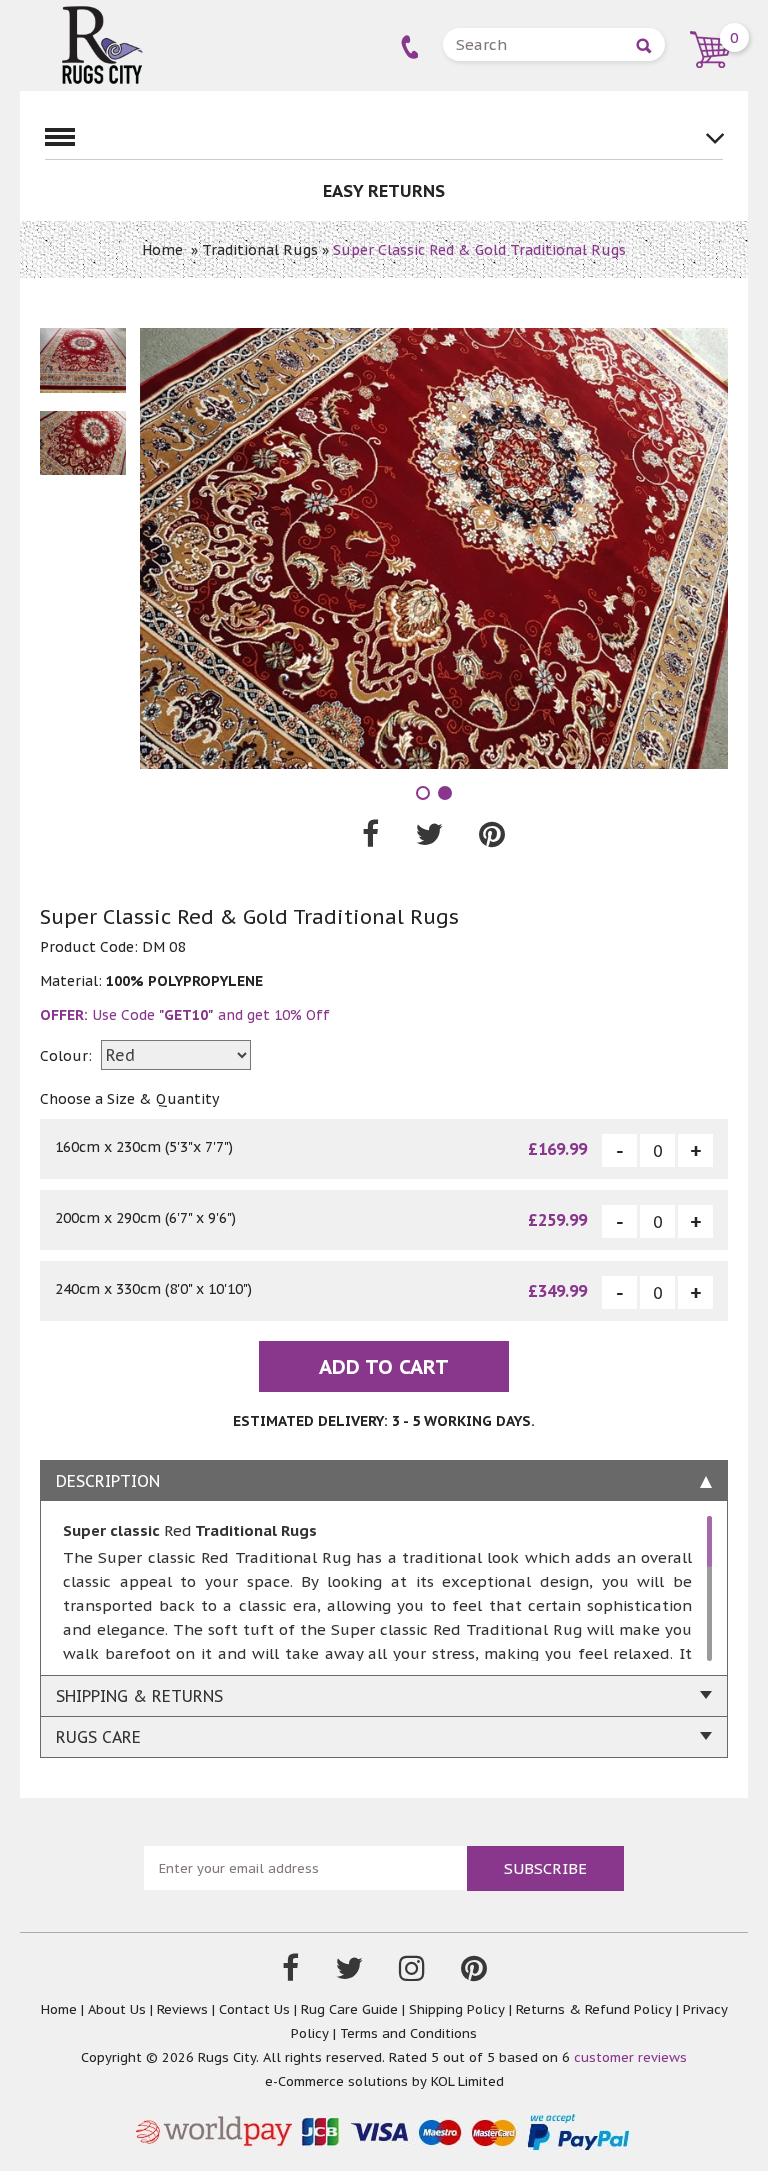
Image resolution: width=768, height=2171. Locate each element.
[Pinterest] (474, 1973)
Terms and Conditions (408, 2033)
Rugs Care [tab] (98, 1737)
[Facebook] (290, 1973)
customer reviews (630, 2057)
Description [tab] (108, 1481)
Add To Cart (384, 1367)
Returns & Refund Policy (594, 2009)
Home (162, 250)
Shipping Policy (457, 2009)
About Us (117, 2009)
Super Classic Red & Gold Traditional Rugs (479, 250)
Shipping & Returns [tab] (139, 1696)
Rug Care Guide (349, 2009)
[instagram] (412, 1973)
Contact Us (254, 2009)
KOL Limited (467, 2081)
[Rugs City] (102, 15)
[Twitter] (349, 1973)
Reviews (182, 2009)
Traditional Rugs (260, 250)
